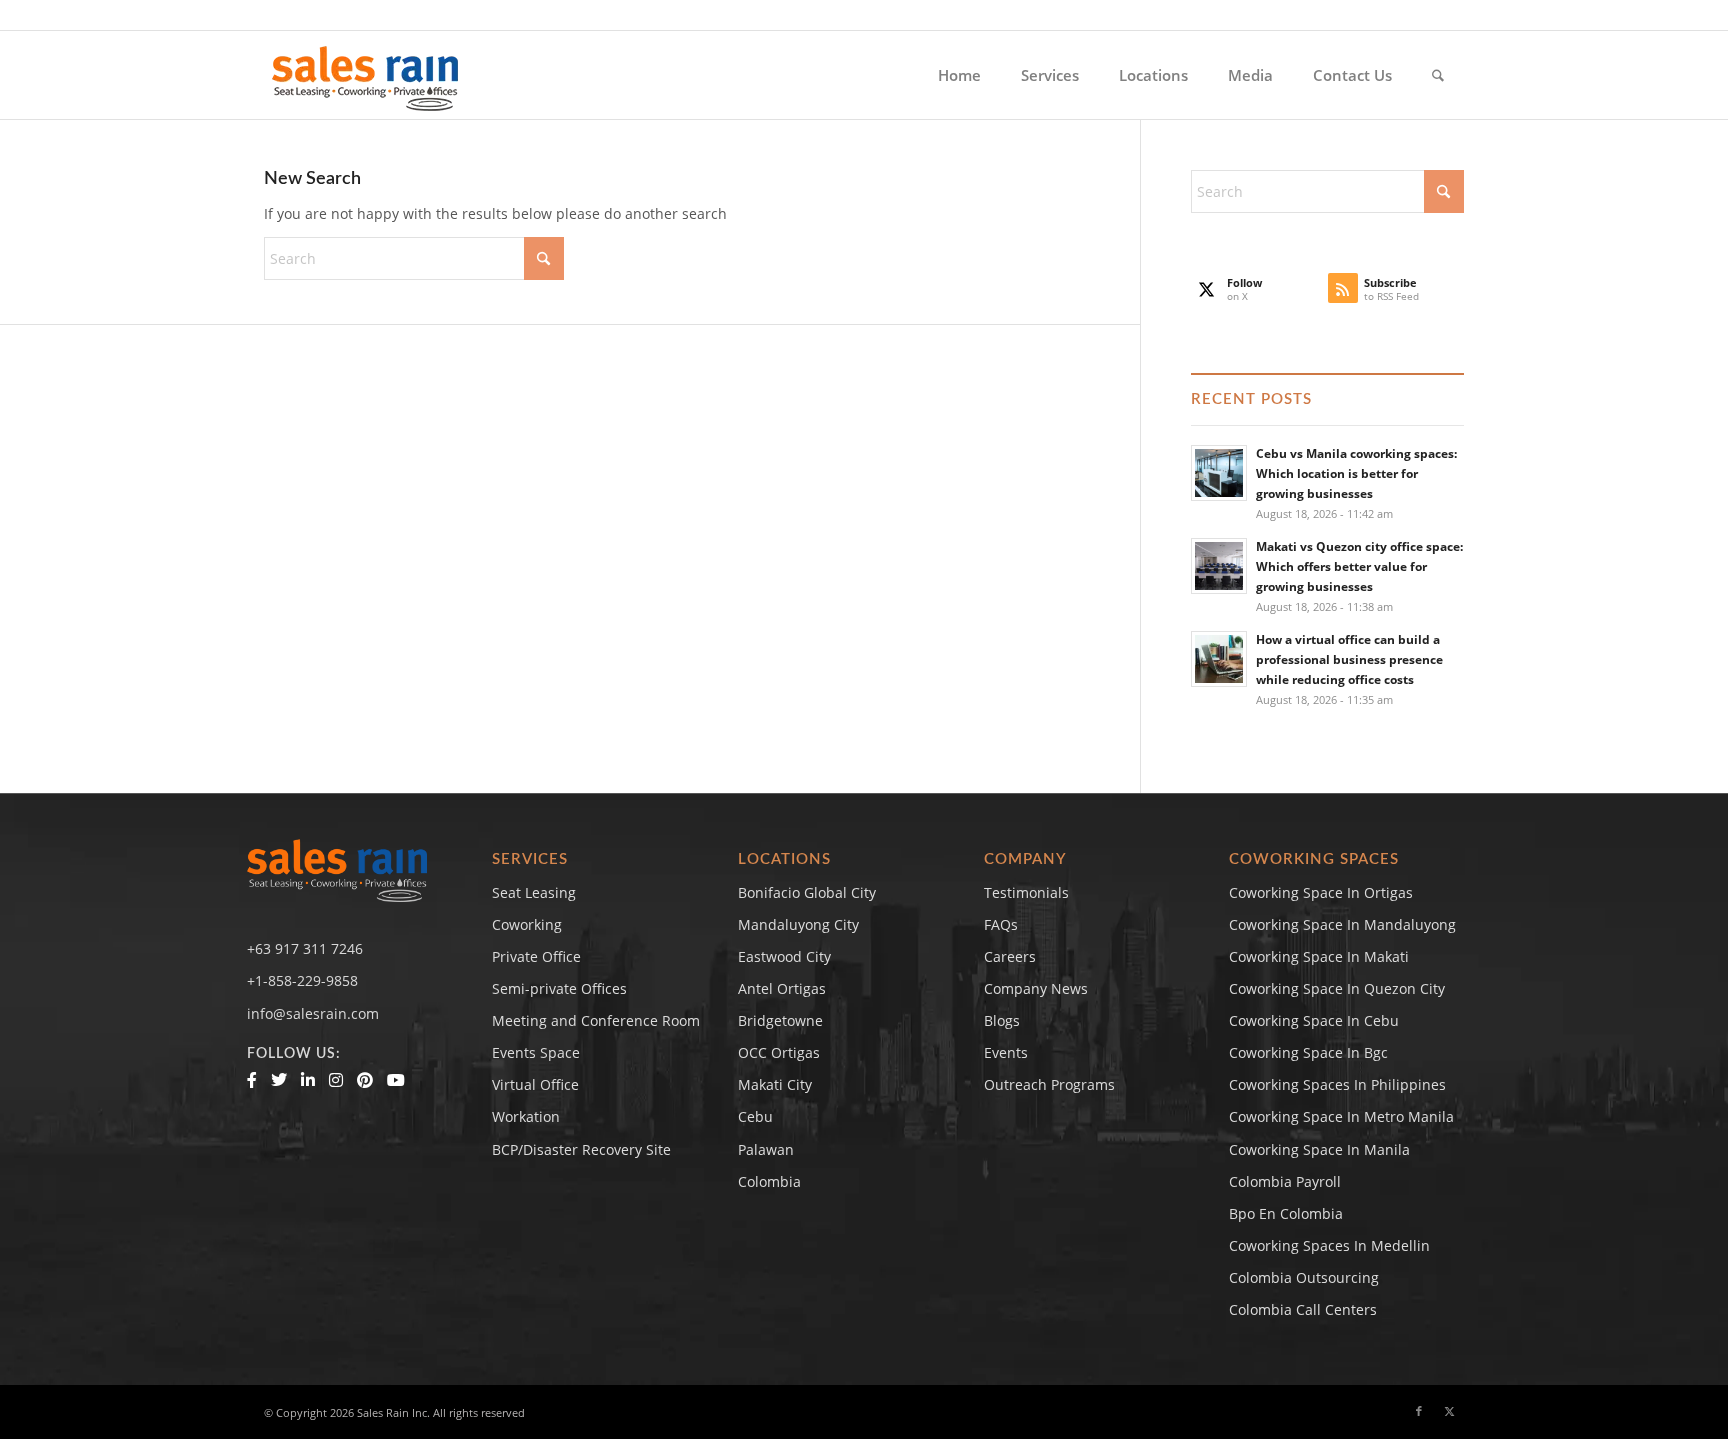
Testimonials (1026, 892)
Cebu (755, 1116)
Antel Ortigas (782, 988)
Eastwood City (784, 956)
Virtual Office (535, 1084)
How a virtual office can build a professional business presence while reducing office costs (1349, 659)
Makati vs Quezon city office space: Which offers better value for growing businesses (1359, 566)
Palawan (766, 1149)
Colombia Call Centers (1305, 1309)
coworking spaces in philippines (1337, 1084)
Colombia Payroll (1285, 1181)
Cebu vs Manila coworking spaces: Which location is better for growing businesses (1356, 473)
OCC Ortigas (779, 1052)
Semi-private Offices (559, 988)
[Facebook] (252, 1080)
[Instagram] (336, 1080)
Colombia (769, 1181)
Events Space (536, 1052)
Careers (1010, 956)
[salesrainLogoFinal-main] (365, 75)
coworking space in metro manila (1341, 1116)
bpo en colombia (1286, 1213)
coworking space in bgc (1308, 1052)
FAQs (1001, 924)
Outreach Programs (1049, 1084)
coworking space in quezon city (1337, 988)
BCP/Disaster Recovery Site (581, 1149)
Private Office (536, 956)
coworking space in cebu (1314, 1020)
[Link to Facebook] (1419, 1411)
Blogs (1002, 1020)
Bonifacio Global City (807, 892)
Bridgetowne (780, 1020)
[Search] (1438, 75)
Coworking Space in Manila (1319, 1149)
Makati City (775, 1084)
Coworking (527, 924)
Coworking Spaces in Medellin (1329, 1245)
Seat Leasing (534, 892)
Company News (1036, 988)
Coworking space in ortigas (1321, 892)
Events (1006, 1052)
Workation (526, 1116)
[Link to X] (1449, 1411)
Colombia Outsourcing (1304, 1277)
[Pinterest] (365, 1080)
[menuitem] (959, 75)
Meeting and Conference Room (596, 1020)
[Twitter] (279, 1080)
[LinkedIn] (308, 1080)
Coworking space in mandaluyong (1342, 924)
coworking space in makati (1319, 956)
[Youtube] (396, 1080)
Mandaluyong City (798, 924)
